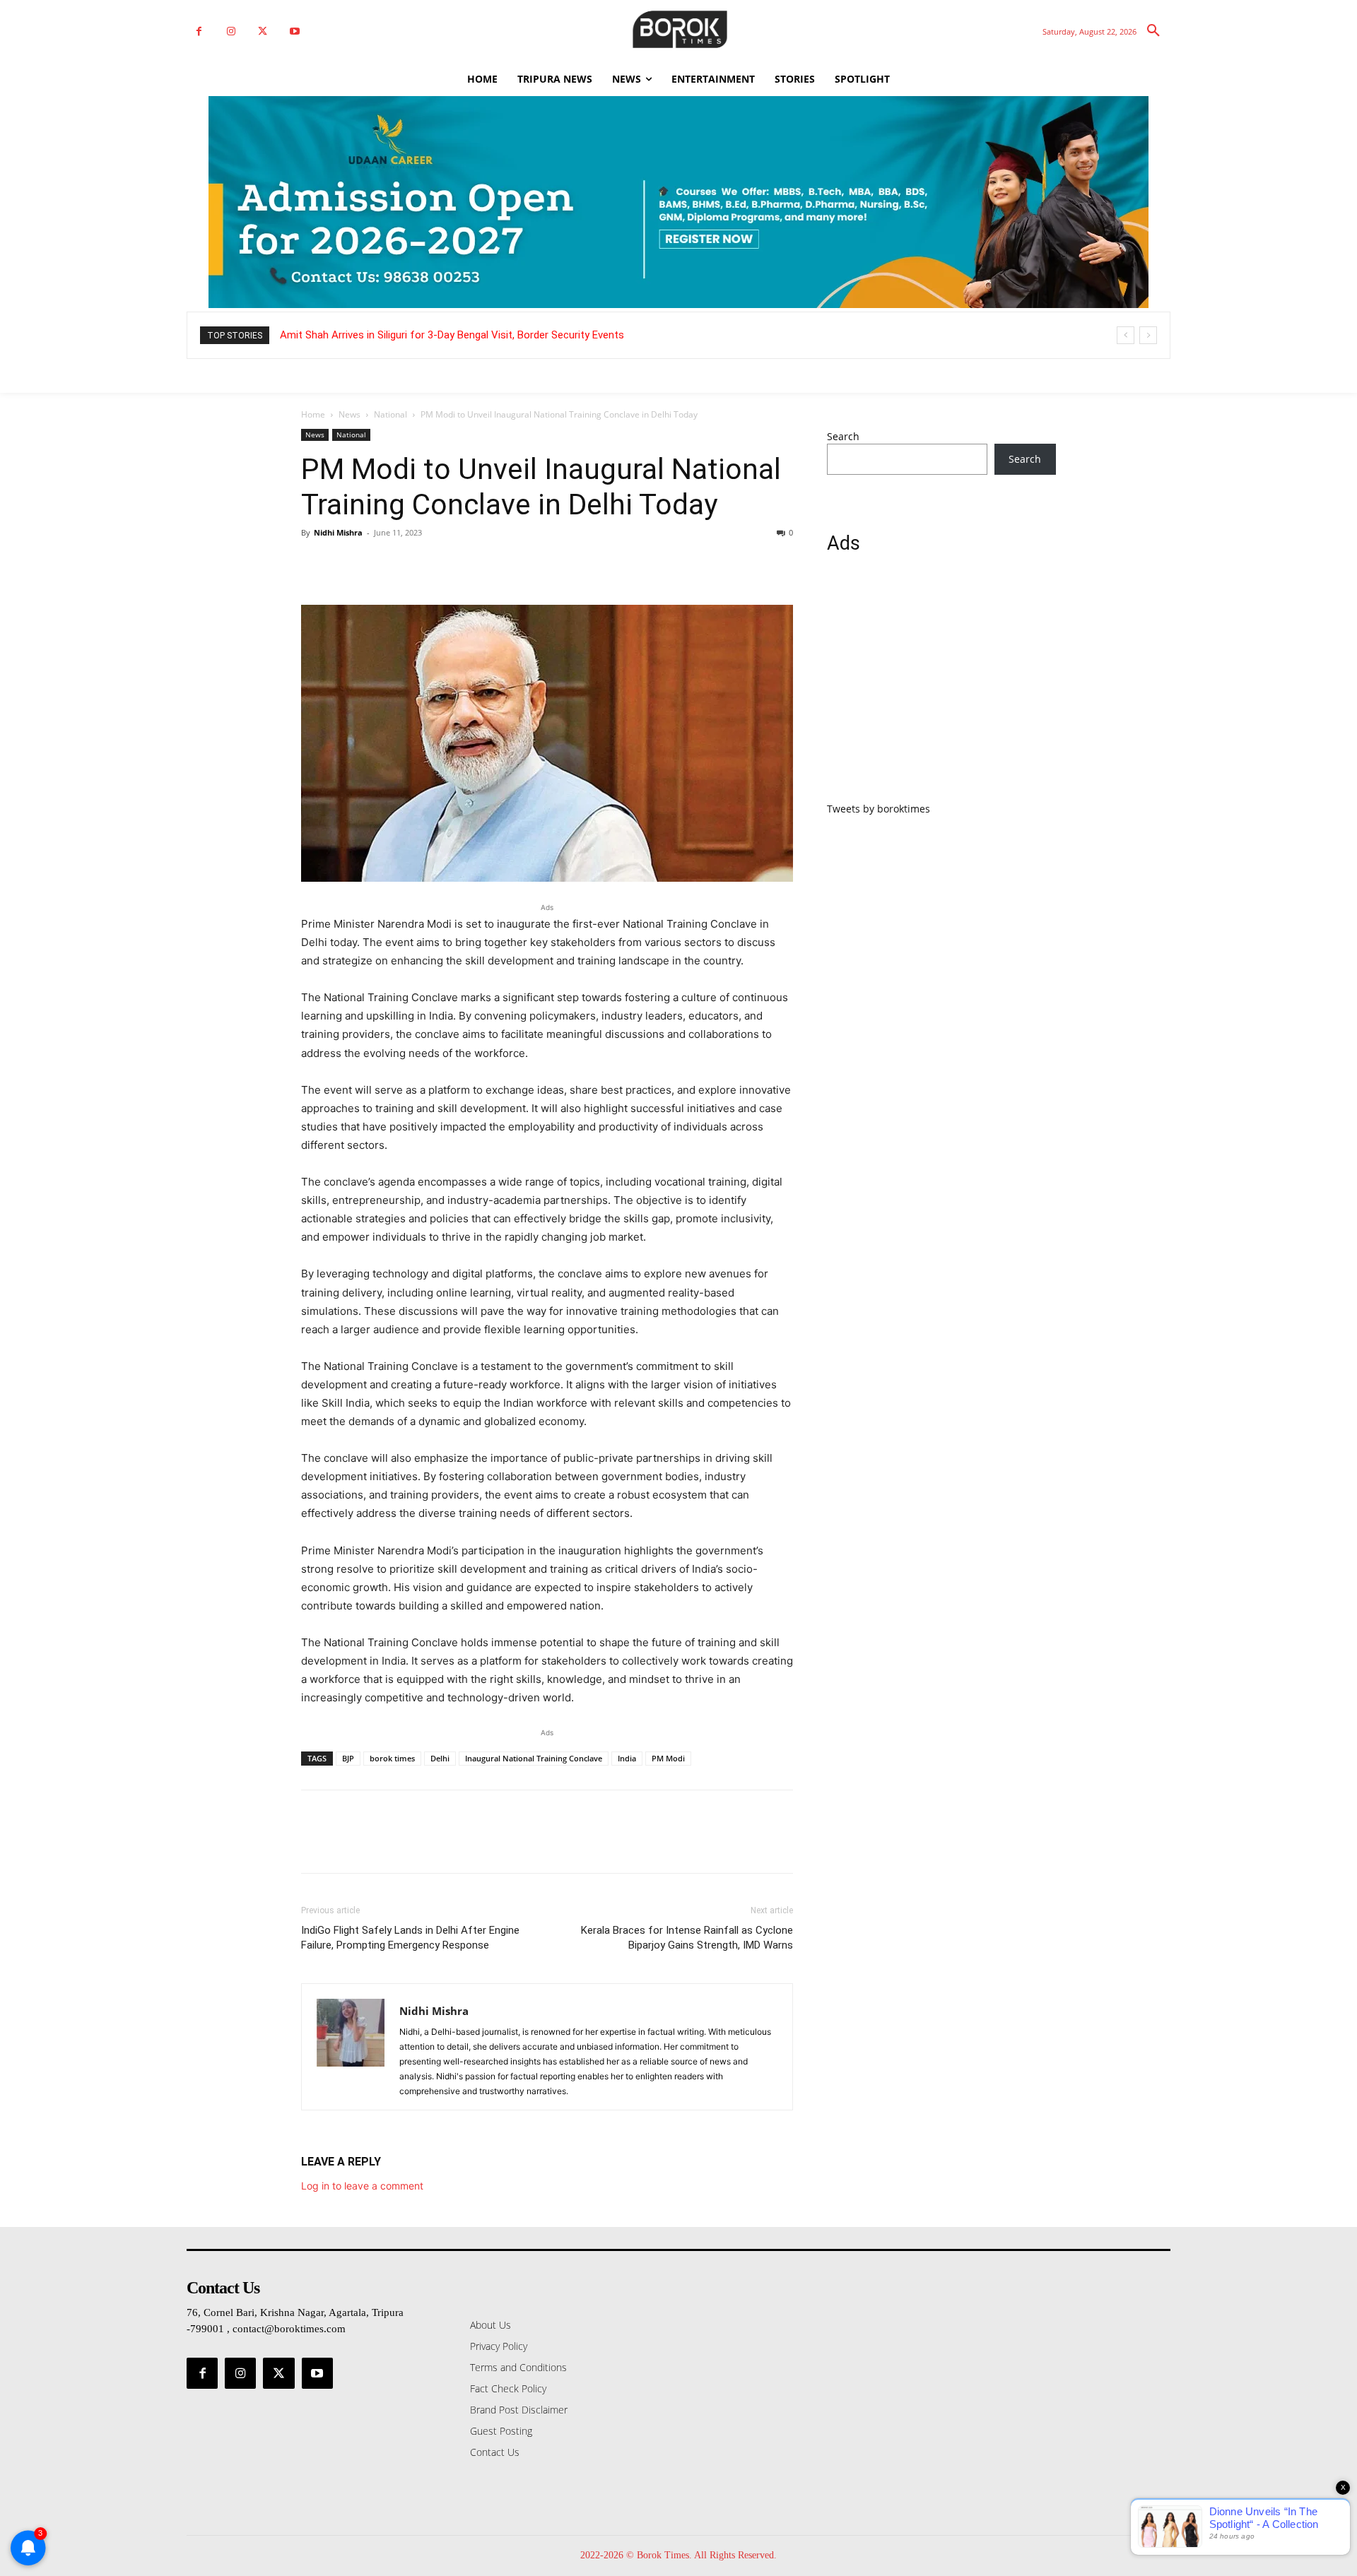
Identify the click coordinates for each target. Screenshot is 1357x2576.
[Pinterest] (380, 565)
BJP (348, 1758)
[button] (1153, 31)
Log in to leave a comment (362, 2186)
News (349, 414)
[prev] (1126, 335)
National (390, 414)
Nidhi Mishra (338, 532)
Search (843, 436)
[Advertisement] (941, 686)
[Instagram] (231, 31)
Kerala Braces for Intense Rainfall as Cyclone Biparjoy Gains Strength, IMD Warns (687, 1938)
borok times (392, 1758)
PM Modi (668, 1758)
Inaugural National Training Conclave (534, 1758)
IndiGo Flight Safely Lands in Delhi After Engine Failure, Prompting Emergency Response (410, 1938)
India (627, 1758)
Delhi (440, 1758)
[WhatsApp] (413, 565)
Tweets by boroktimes (879, 809)
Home (313, 414)
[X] (263, 31)
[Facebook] (199, 31)
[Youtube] (294, 31)
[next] (1148, 335)
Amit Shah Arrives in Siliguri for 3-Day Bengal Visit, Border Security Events (452, 335)
